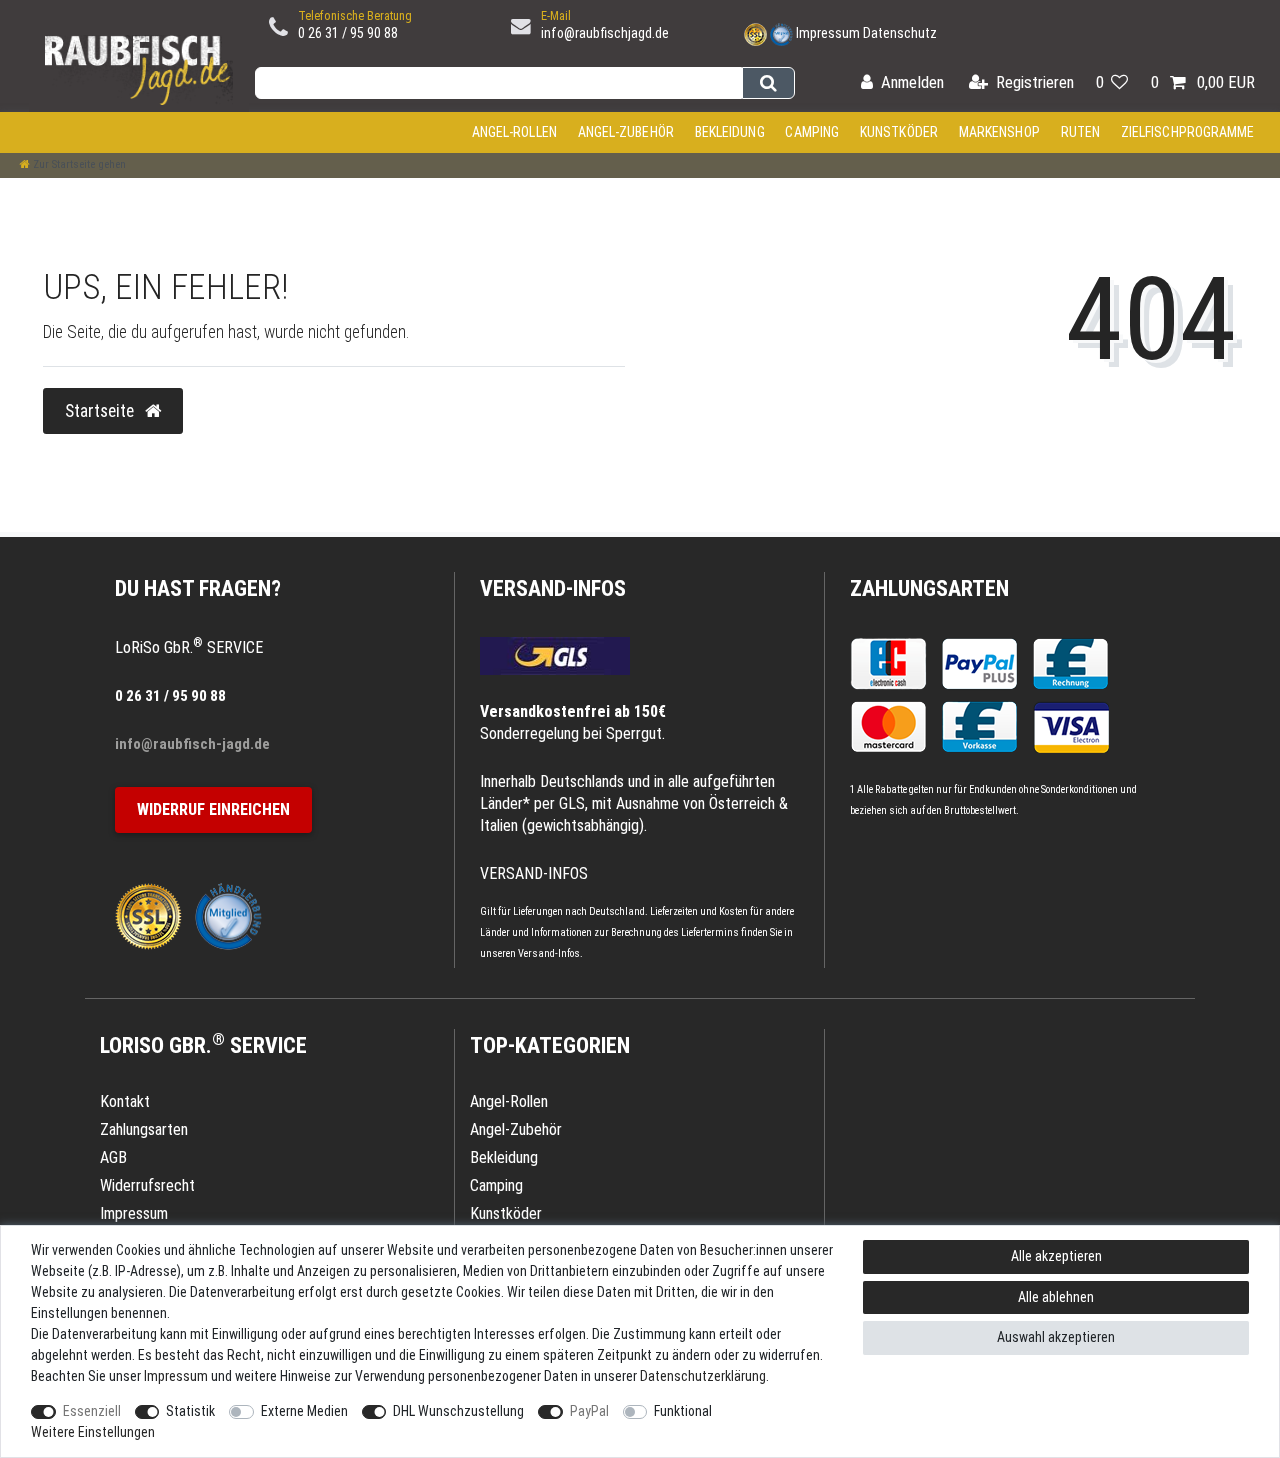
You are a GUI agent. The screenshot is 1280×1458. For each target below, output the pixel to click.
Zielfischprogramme (1188, 132)
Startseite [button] (101, 411)
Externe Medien (304, 1411)
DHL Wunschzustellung (458, 1411)
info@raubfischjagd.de (605, 33)
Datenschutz (900, 33)
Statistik (190, 1411)
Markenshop (999, 132)
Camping (812, 132)
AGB (113, 1157)
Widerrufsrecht (147, 1185)
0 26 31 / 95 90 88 (348, 33)
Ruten (1081, 132)
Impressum (828, 33)
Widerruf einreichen (213, 809)
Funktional (683, 1411)
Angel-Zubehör (626, 132)
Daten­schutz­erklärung (703, 1376)
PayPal (589, 1411)
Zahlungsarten (929, 588)
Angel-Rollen (514, 132)
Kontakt (125, 1101)
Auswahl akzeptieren (1056, 1337)
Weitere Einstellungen (93, 1432)
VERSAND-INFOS (553, 588)
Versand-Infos (549, 953)
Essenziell (92, 1411)
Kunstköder (899, 132)
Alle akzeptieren (1056, 1256)
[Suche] (768, 83)
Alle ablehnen (1056, 1297)
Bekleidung (730, 132)
